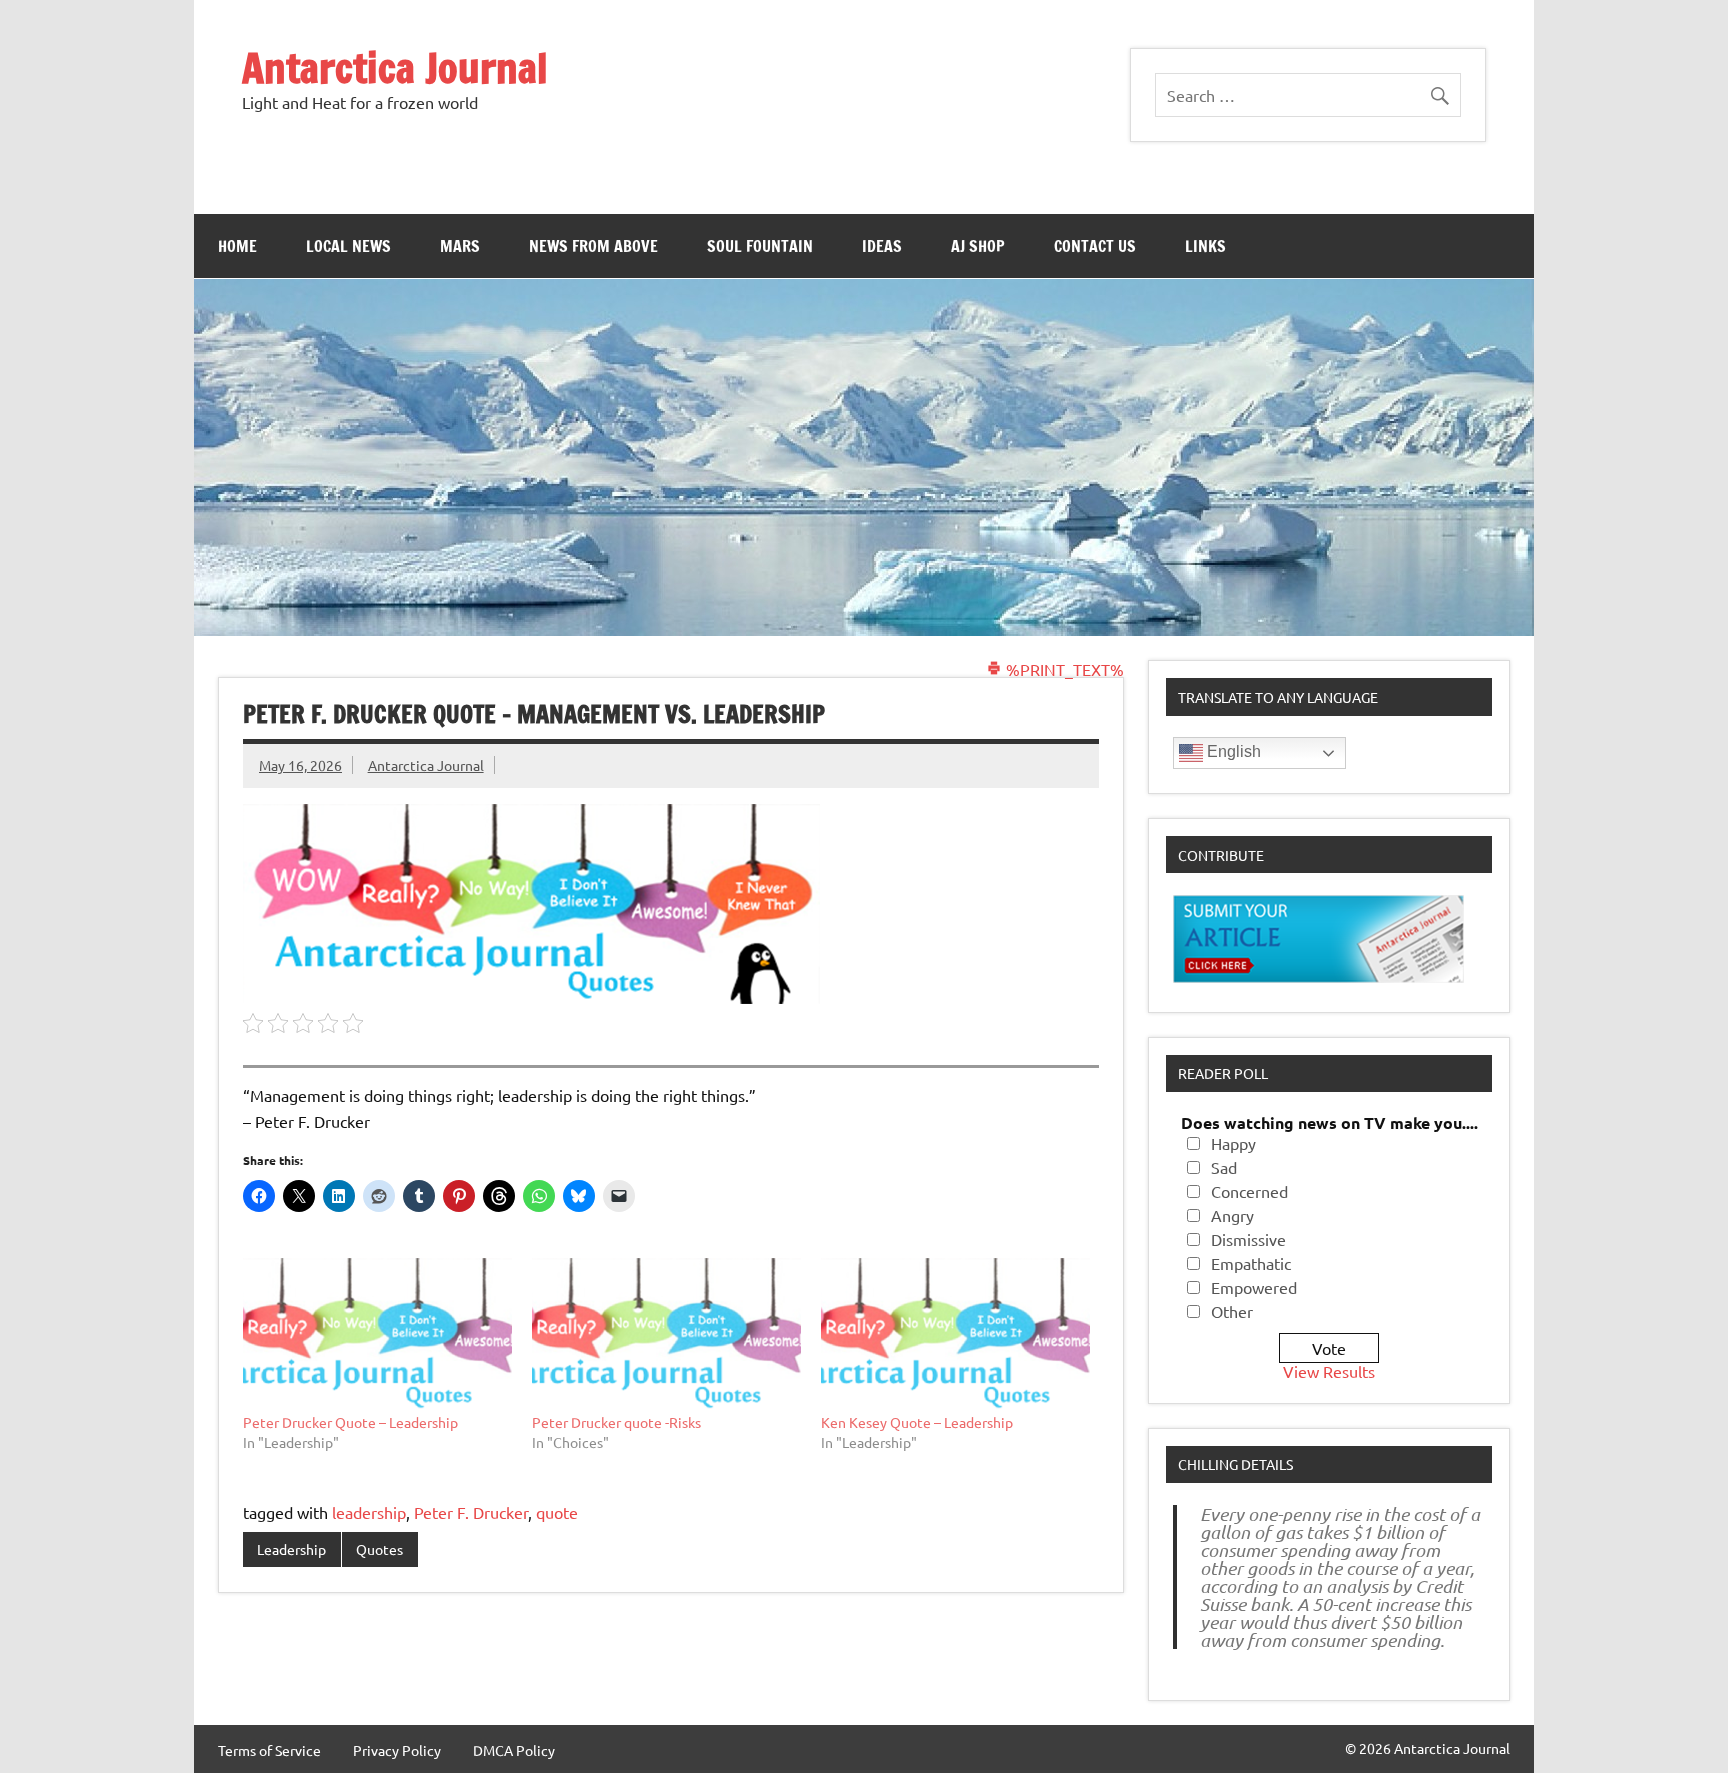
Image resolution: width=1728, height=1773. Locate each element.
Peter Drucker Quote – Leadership (350, 1422)
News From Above (593, 246)
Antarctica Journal (395, 67)
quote (557, 1512)
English (1232, 751)
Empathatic (1251, 1263)
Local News (348, 246)
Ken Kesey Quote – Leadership (917, 1422)
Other (1232, 1311)
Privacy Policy (397, 1750)
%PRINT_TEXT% (1063, 669)
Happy (1233, 1143)
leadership (369, 1512)
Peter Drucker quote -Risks (616, 1422)
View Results (1329, 1371)
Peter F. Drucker (471, 1512)
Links (1205, 246)
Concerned (1249, 1191)
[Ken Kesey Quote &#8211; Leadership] (955, 1335)
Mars (460, 246)
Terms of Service (269, 1750)
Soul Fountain (760, 246)
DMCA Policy (514, 1750)
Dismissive (1248, 1239)
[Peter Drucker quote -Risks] (666, 1335)
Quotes (379, 1549)
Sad (1224, 1167)
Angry (1232, 1215)
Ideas (882, 246)
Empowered (1254, 1287)
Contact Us (1095, 246)
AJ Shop (978, 246)
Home (237, 246)
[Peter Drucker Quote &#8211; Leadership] (377, 1335)
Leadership (291, 1549)
